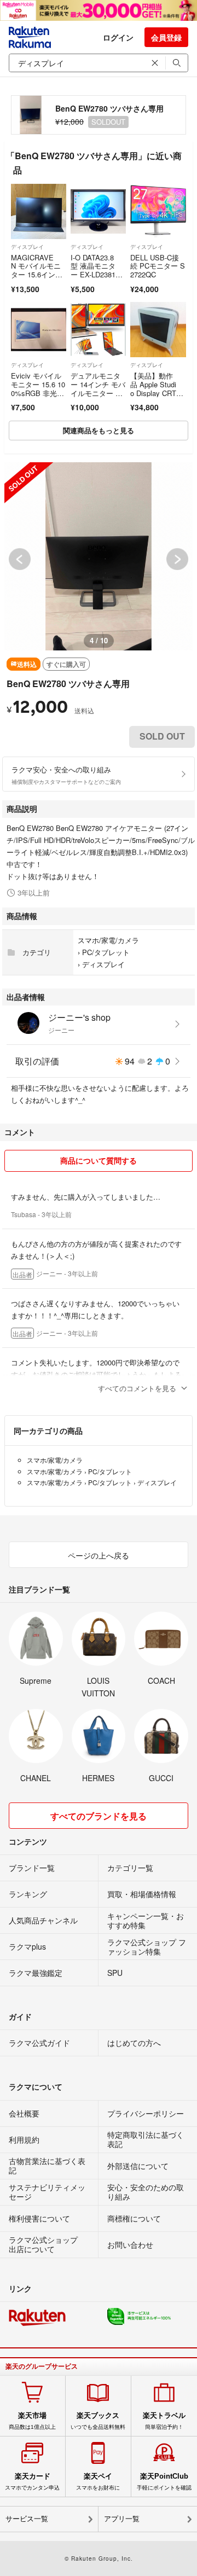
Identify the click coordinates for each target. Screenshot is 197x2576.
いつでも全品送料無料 (98, 2421)
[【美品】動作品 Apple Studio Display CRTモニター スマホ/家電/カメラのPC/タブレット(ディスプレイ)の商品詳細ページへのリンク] (158, 330)
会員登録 (166, 37)
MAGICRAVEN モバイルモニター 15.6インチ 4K (36, 270)
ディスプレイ (27, 247)
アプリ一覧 (122, 2519)
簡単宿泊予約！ (164, 2421)
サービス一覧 (27, 2519)
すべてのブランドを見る (99, 1816)
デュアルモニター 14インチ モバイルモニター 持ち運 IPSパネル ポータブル (98, 392)
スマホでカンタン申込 (32, 2481)
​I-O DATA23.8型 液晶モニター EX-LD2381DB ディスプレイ (95, 270)
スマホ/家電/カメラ (108, 940)
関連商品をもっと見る (99, 430)
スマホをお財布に (98, 2481)
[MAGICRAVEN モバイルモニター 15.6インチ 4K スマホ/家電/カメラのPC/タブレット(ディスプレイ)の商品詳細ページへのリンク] (39, 211)
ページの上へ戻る (99, 1555)
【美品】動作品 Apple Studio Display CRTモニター (157, 388)
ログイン (118, 37)
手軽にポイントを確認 (164, 2481)
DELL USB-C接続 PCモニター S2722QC (158, 266)
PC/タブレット (106, 952)
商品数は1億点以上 (32, 2421)
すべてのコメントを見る (137, 1388)
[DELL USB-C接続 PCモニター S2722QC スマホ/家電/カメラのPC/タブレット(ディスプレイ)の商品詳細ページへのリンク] (158, 211)
